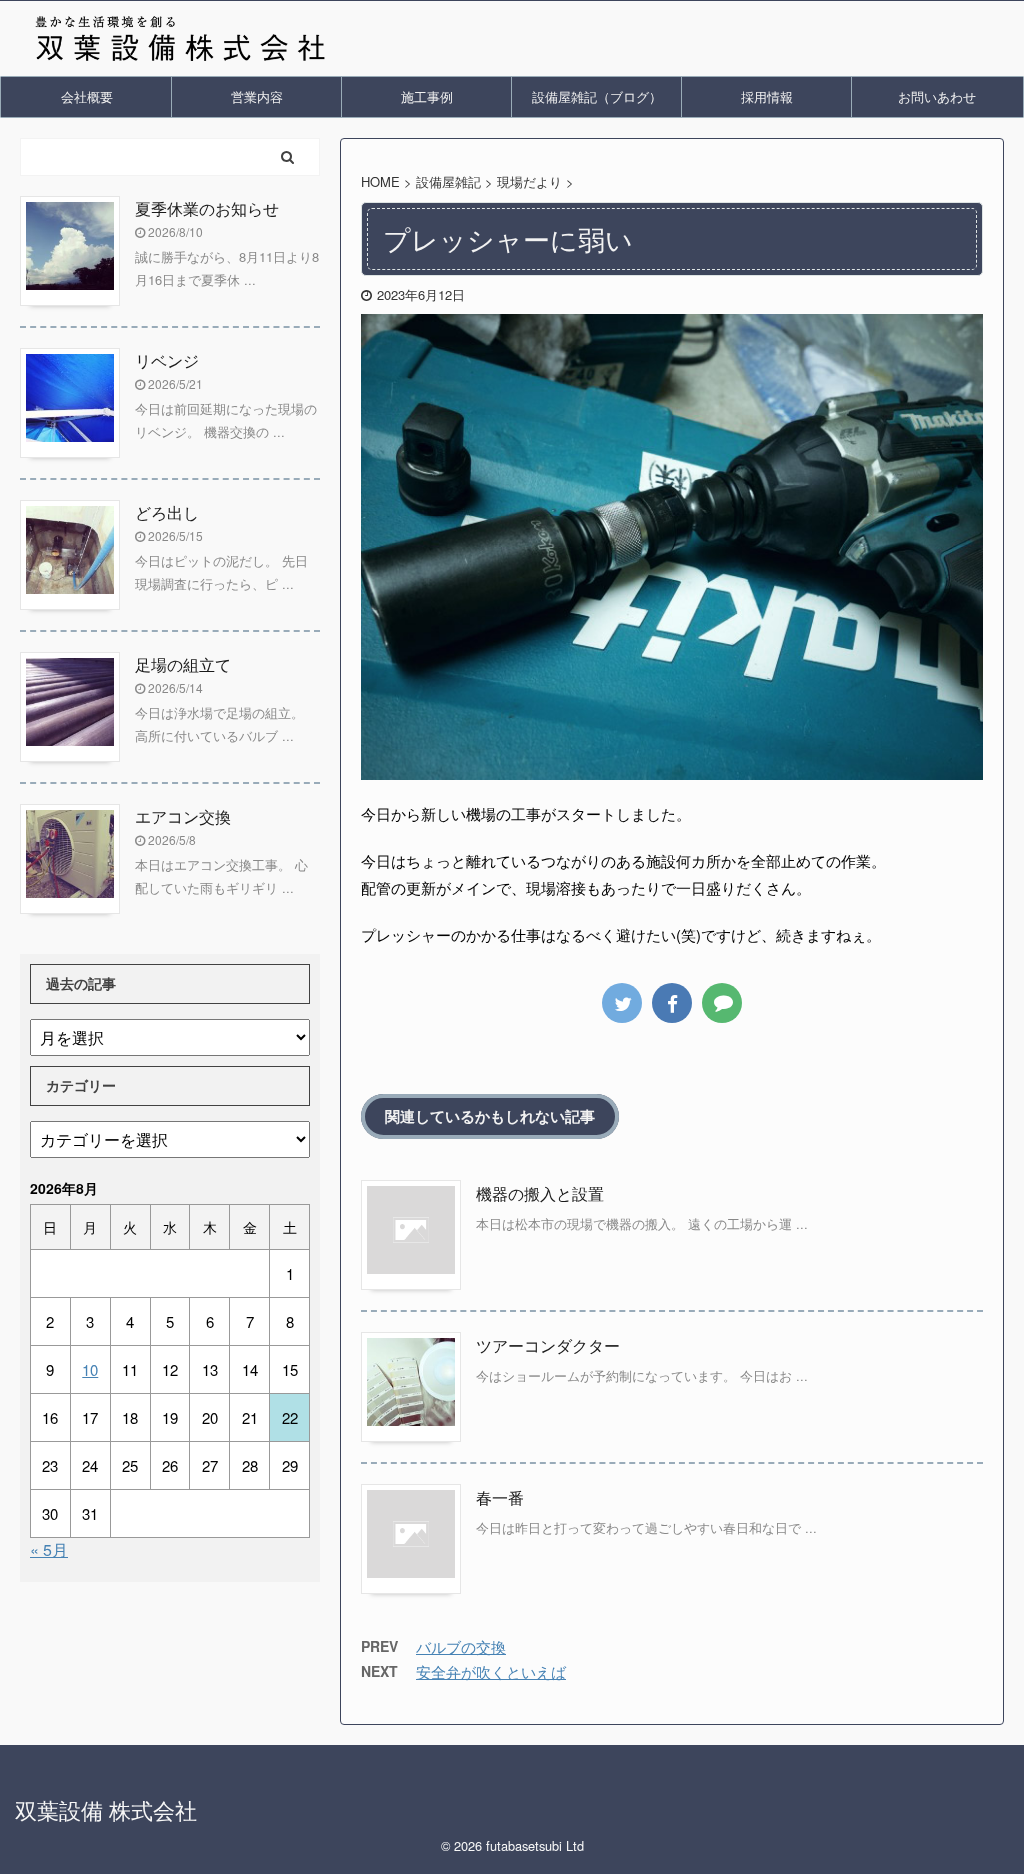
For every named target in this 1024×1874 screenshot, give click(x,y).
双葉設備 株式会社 (106, 1809)
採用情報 (767, 96)
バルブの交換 (461, 1646)
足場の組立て (183, 664)
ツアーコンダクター (548, 1345)
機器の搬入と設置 (540, 1193)
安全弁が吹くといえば (491, 1671)
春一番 (500, 1497)
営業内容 (257, 96)
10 (90, 1369)
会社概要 (87, 96)
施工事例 (427, 96)
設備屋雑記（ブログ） (597, 96)
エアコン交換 (183, 816)
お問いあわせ (937, 96)
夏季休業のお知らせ (207, 208)
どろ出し (167, 512)
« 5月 (49, 1549)
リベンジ (167, 360)
